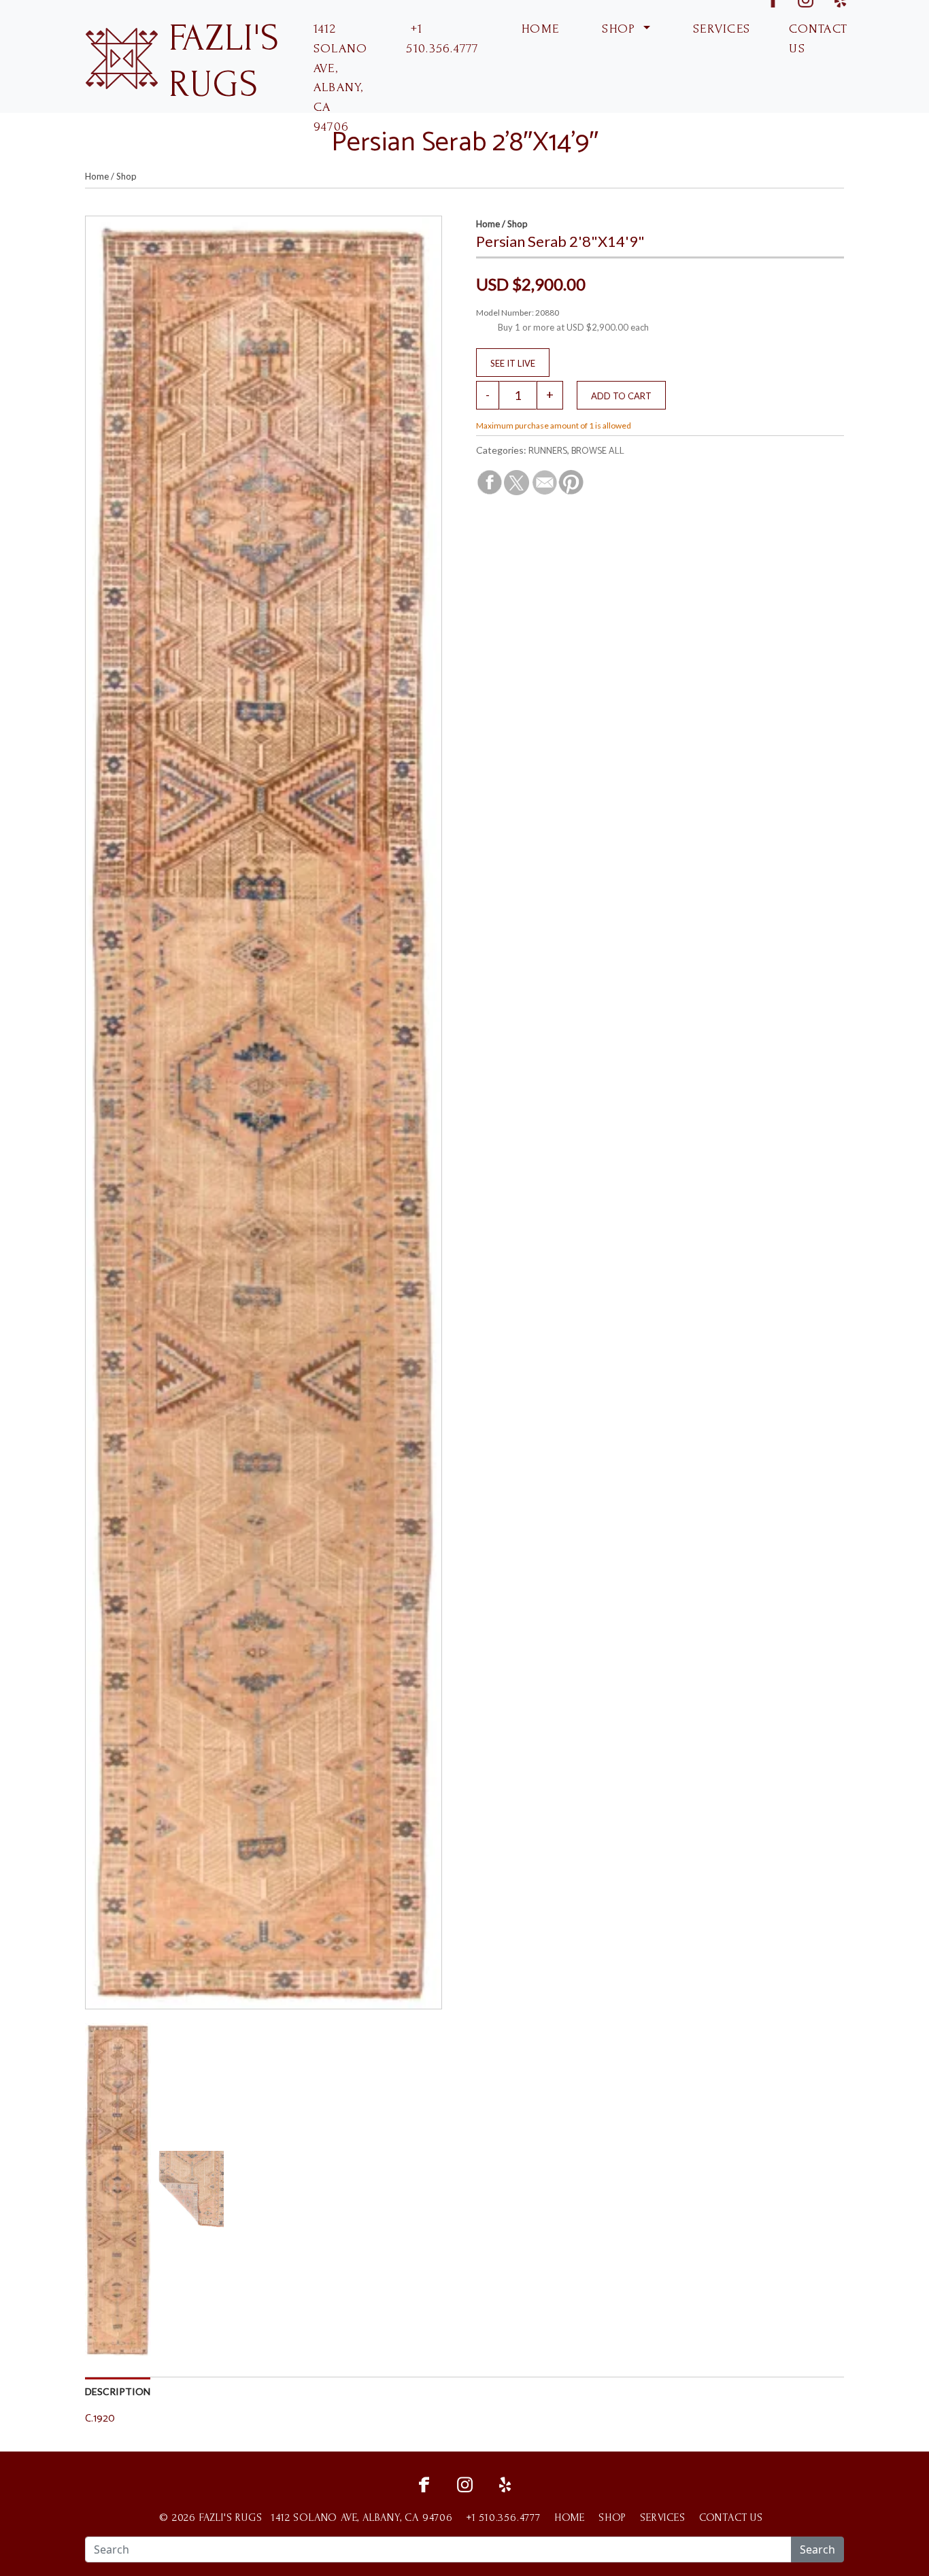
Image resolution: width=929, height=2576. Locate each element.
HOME (538, 29)
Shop (126, 176)
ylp (505, 2483)
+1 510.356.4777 (442, 39)
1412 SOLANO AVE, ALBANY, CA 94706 (341, 78)
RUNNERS (548, 451)
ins (464, 2483)
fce (424, 2483)
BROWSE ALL (598, 451)
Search (817, 2549)
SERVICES (720, 29)
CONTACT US (818, 39)
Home (97, 176)
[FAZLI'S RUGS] (121, 57)
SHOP (619, 29)
